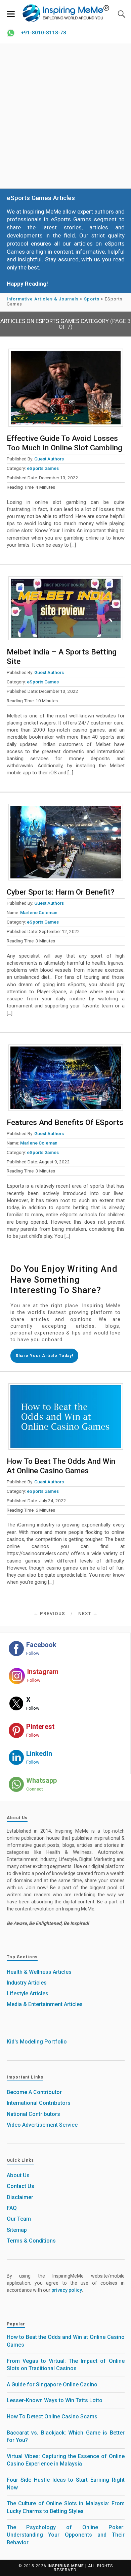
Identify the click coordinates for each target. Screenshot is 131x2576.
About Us (18, 2175)
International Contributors (39, 2103)
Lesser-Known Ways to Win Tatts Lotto (55, 2400)
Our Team (19, 2219)
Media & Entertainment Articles (45, 2004)
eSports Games (43, 468)
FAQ (12, 2208)
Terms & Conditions (31, 2241)
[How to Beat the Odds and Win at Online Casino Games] (66, 1416)
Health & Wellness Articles (39, 1972)
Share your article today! (44, 1356)
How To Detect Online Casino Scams (52, 2417)
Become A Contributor (34, 2092)
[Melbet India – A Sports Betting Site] (66, 608)
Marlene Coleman (39, 912)
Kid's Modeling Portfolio (37, 2042)
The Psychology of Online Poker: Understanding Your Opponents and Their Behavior (66, 2535)
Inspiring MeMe (66, 2566)
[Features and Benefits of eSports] (66, 1078)
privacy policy (67, 2290)
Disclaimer (20, 2197)
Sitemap (17, 2230)
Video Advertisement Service (42, 2125)
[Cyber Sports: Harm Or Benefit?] (66, 842)
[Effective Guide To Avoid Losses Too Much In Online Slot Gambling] (66, 388)
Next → (88, 1613)
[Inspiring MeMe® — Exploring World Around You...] (65, 13)
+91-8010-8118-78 (43, 33)
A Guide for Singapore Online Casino (52, 2385)
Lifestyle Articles (28, 1993)
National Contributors (33, 2114)
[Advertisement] (65, 116)
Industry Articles (27, 1983)
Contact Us (20, 2186)
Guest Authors (49, 459)
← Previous (49, 1613)
